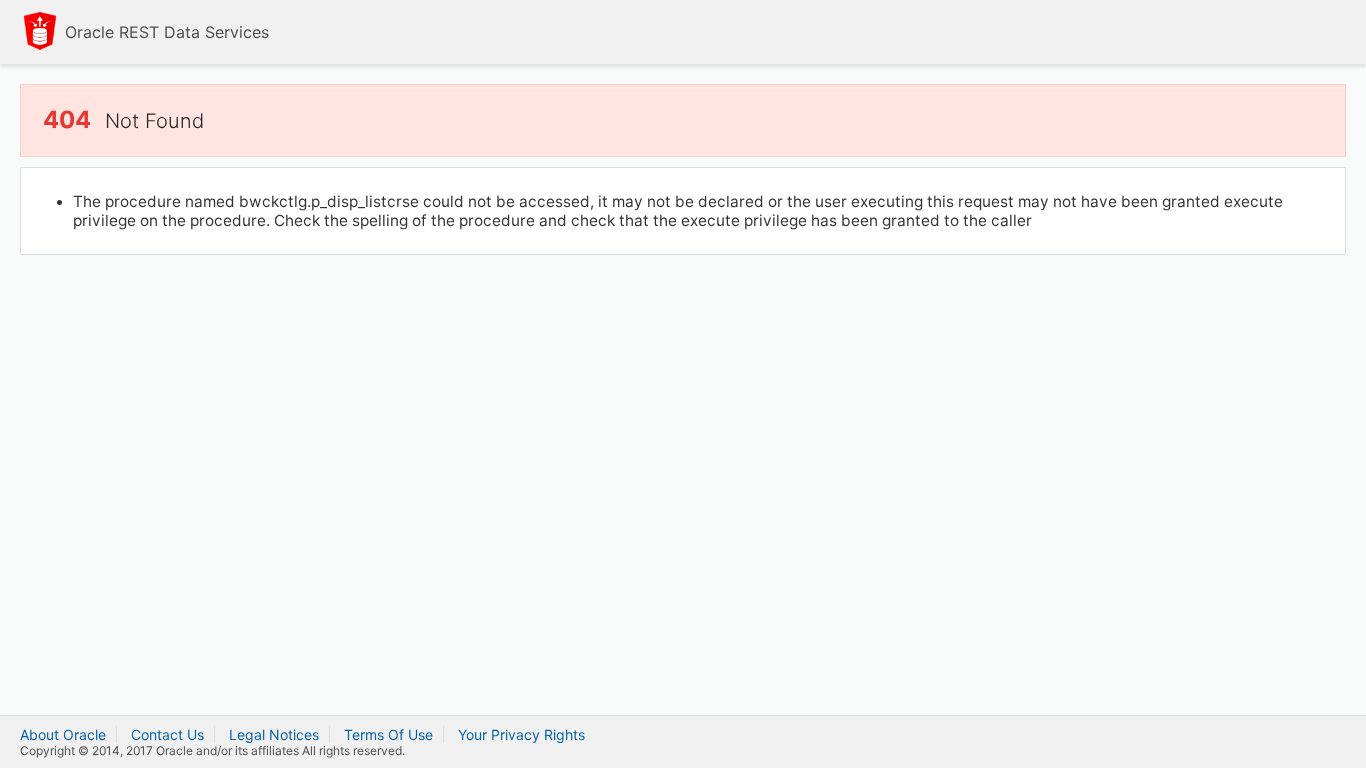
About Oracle (63, 734)
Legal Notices (274, 734)
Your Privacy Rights (521, 734)
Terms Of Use (388, 734)
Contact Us (167, 734)
